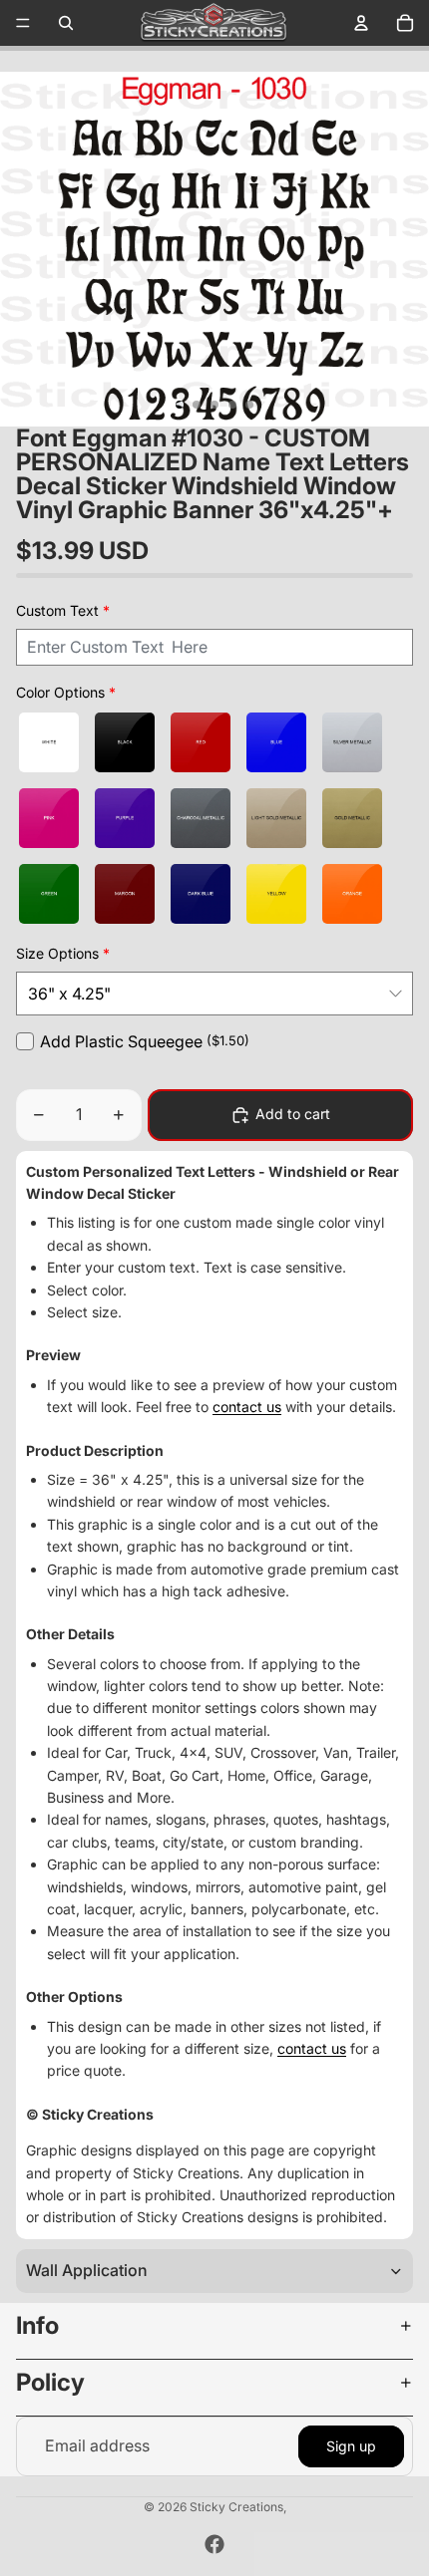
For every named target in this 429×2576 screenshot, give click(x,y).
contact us (247, 1407)
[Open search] (66, 23)
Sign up (351, 2446)
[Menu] (23, 23)
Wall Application (87, 2270)
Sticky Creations (236, 2507)
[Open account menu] (361, 23)
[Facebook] (214, 2544)
